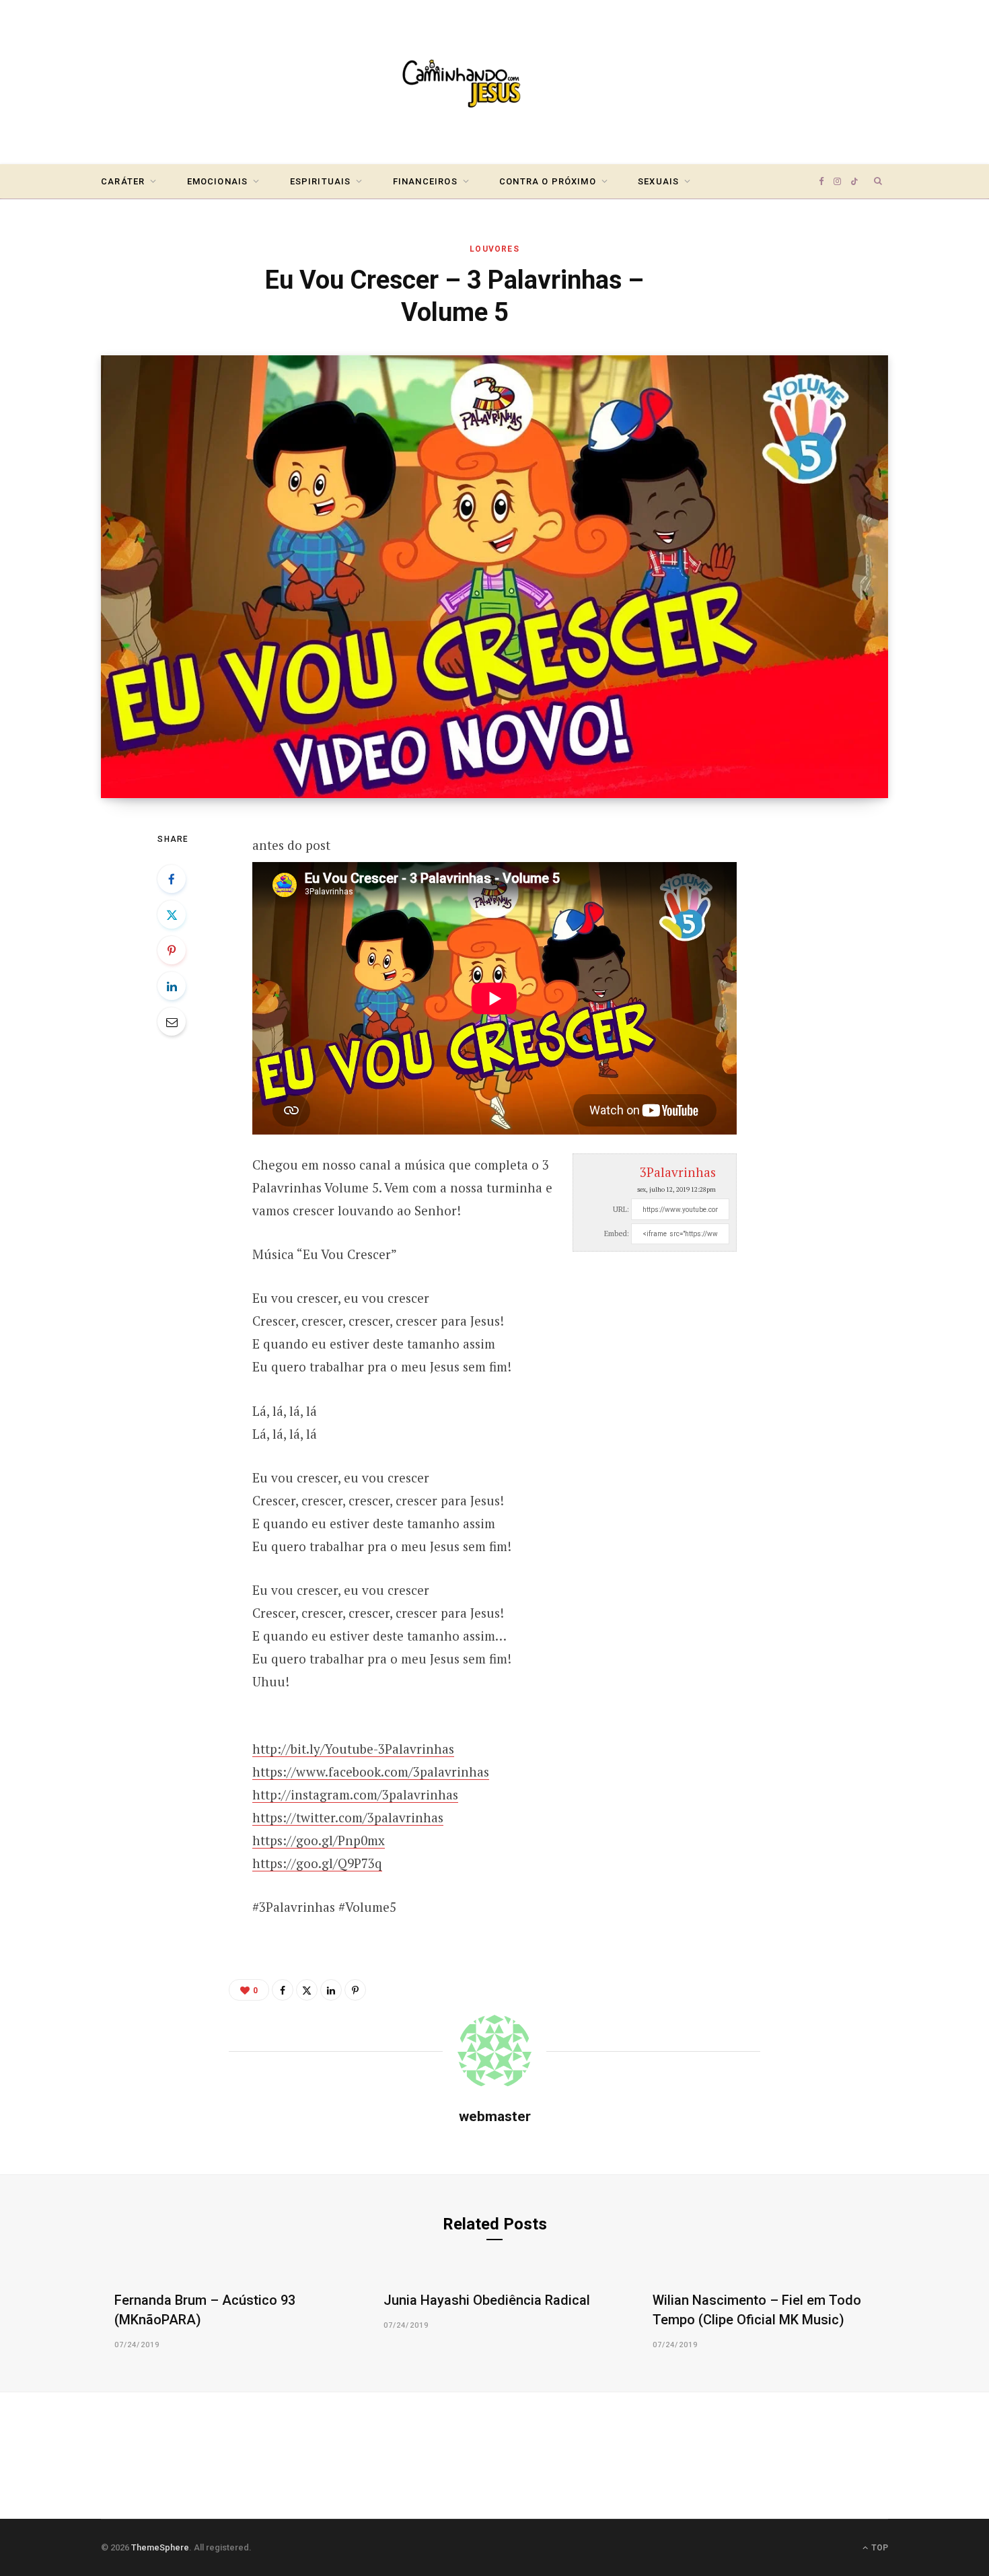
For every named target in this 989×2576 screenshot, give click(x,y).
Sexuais (658, 181)
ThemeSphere (160, 2547)
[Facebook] (172, 879)
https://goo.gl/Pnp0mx (319, 1840)
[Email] (172, 1022)
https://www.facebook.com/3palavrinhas (371, 1772)
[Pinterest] (172, 950)
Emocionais (218, 181)
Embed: (617, 1233)
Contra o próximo (548, 181)
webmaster (495, 2116)
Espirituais (321, 181)
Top (879, 2548)
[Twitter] (172, 915)
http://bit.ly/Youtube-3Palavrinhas (353, 1749)
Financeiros (425, 181)
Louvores (494, 249)
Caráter (123, 181)
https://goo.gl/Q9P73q (317, 1863)
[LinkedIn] (172, 986)
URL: (621, 1209)
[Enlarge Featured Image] (494, 577)
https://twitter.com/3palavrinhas (348, 1817)
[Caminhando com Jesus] (494, 82)
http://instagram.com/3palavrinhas (355, 1794)
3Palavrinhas (678, 1172)
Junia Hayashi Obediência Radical (487, 2300)
